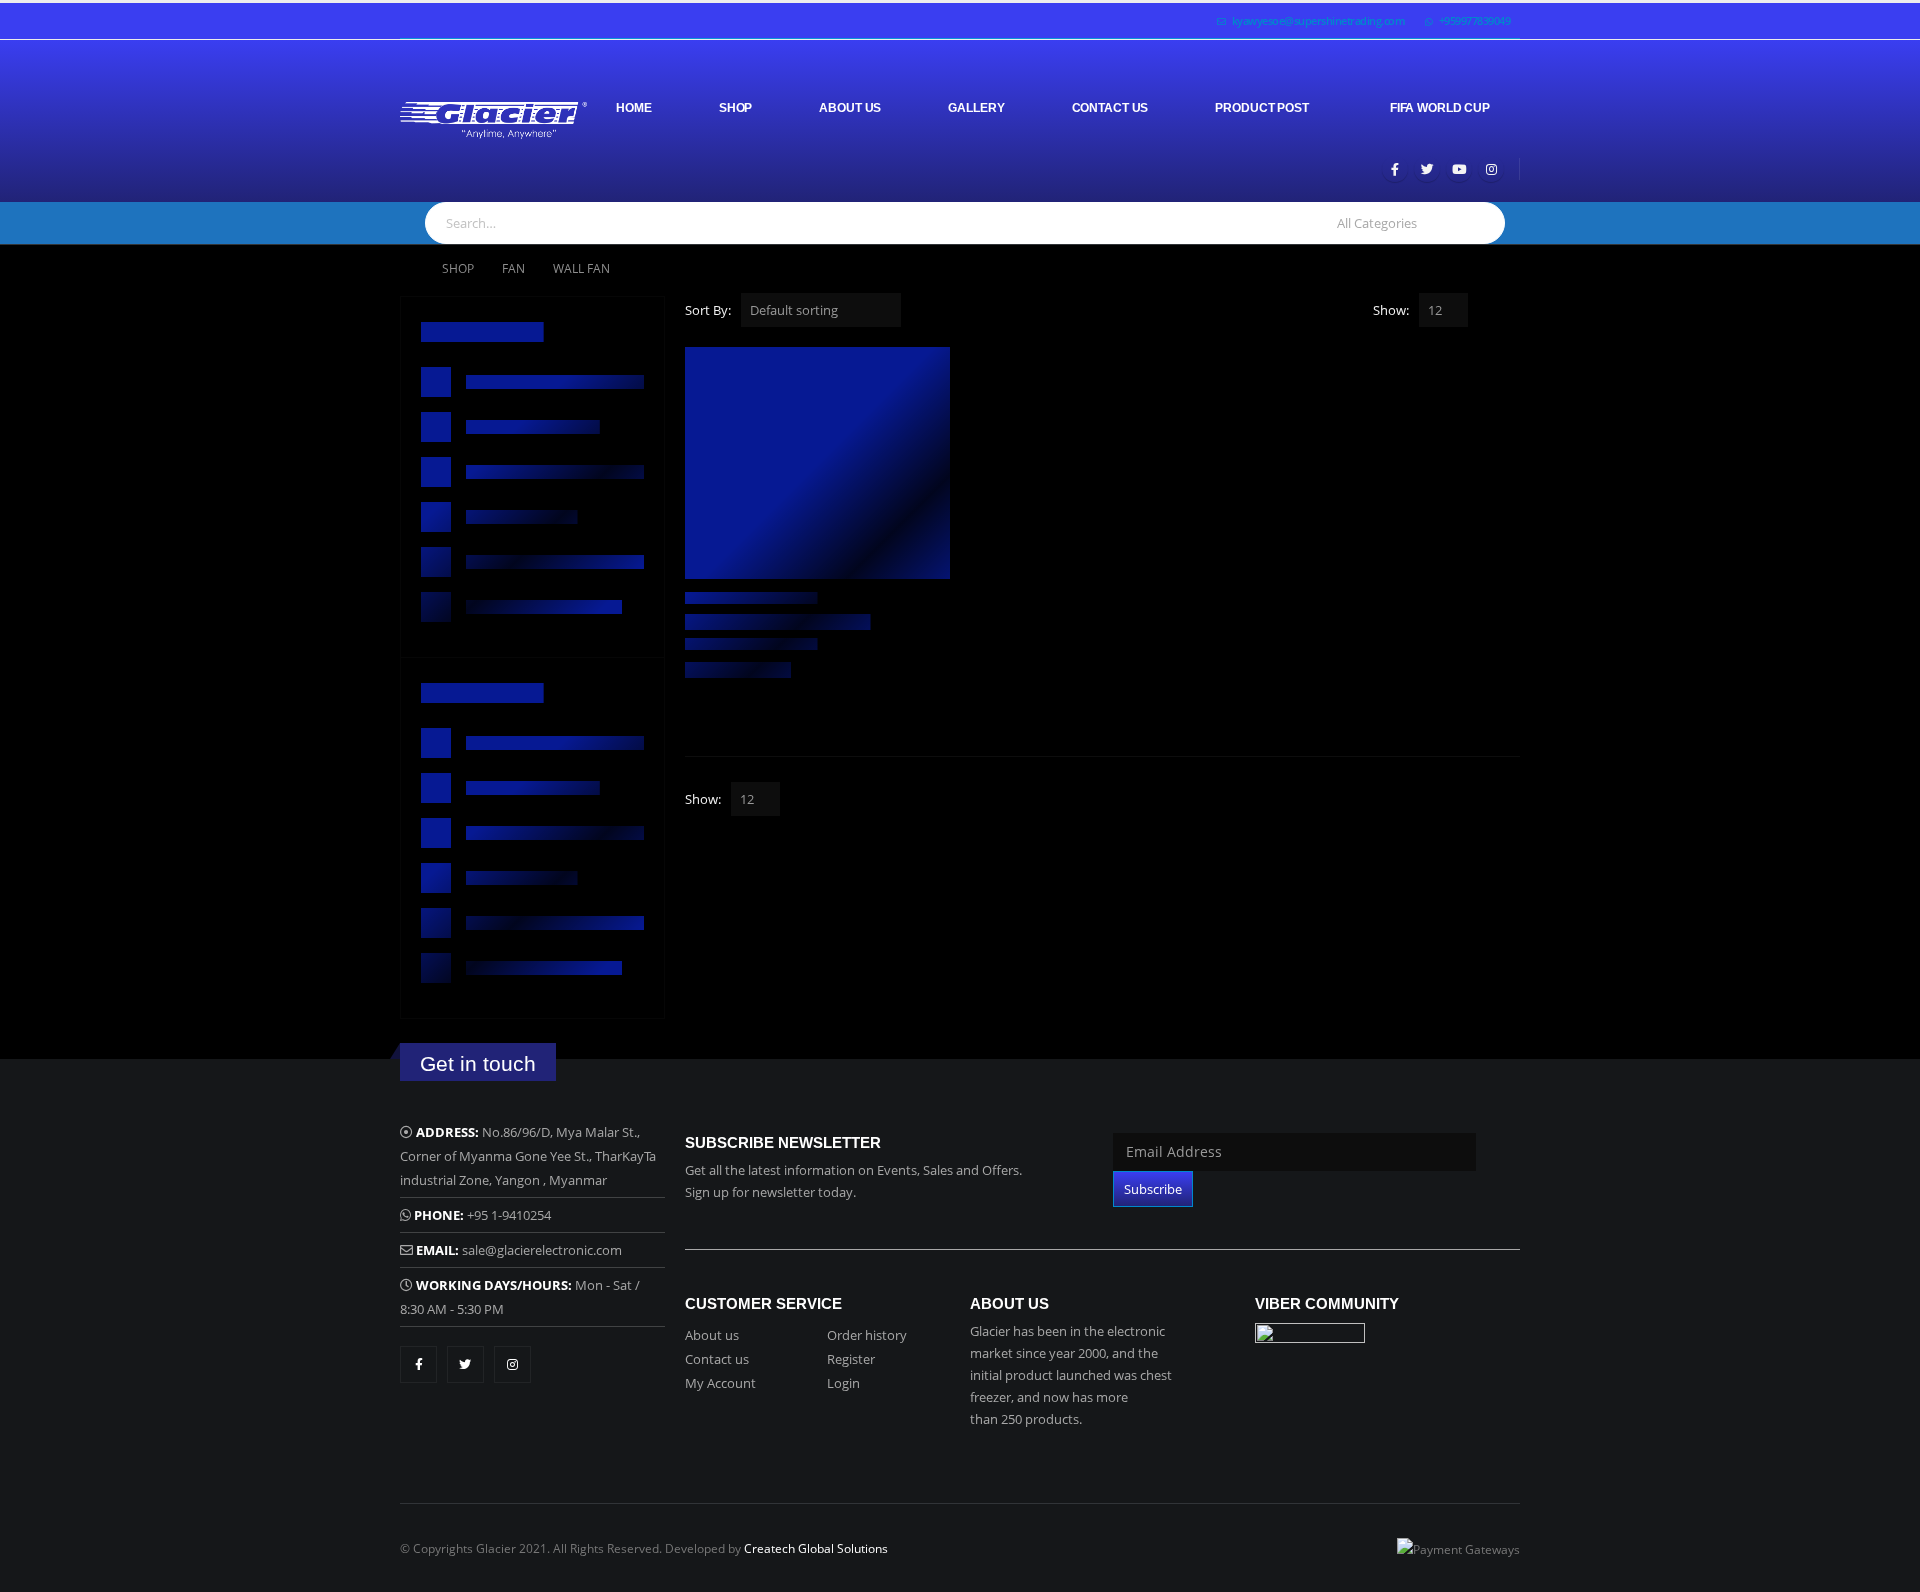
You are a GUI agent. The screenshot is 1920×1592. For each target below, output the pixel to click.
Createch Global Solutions (816, 1548)
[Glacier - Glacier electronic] (493, 120)
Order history (867, 1335)
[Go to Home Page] (407, 269)
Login (843, 1383)
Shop (736, 108)
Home (634, 108)
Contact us (717, 1359)
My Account (720, 1383)
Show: (1391, 310)
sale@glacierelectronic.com (542, 1250)
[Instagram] (1491, 169)
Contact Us (1110, 108)
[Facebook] (1395, 169)
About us (712, 1335)
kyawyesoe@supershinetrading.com (1319, 20)
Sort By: (708, 310)
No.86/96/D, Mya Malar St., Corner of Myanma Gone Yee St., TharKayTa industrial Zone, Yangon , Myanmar (528, 1156)
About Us (850, 108)
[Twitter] (1427, 169)
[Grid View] (1487, 311)
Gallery (976, 108)
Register (851, 1359)
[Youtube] (1459, 169)
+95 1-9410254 (509, 1215)
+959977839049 (1475, 20)
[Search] (1479, 223)
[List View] (1510, 311)
